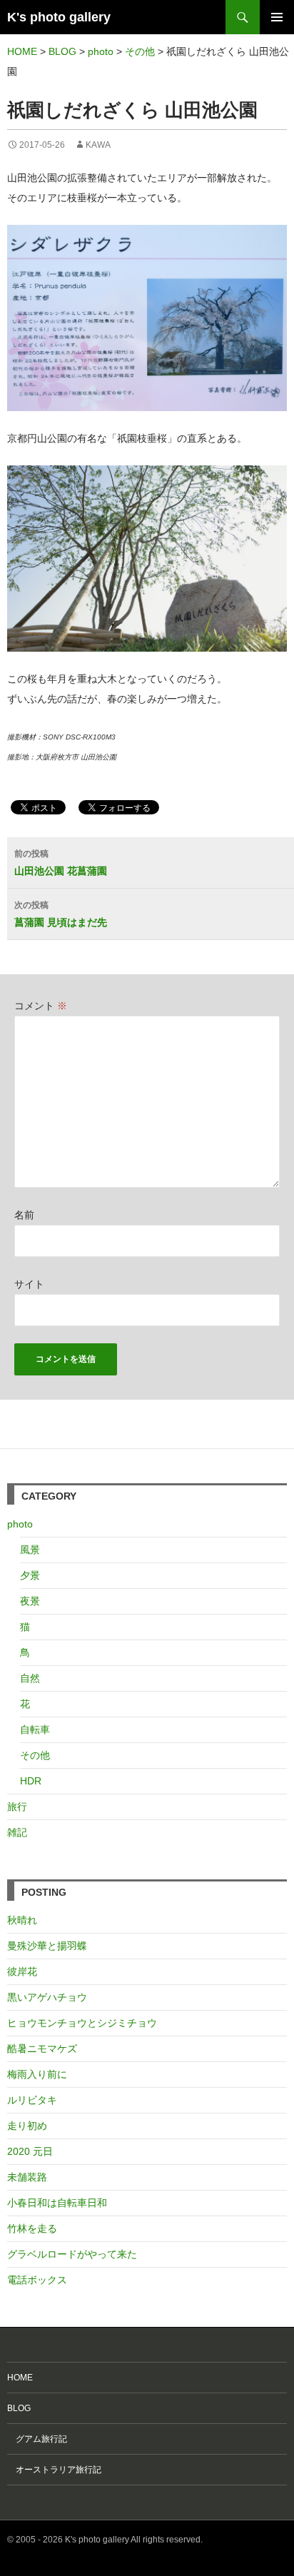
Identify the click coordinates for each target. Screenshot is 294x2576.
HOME (20, 2378)
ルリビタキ (32, 2100)
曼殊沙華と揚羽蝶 (47, 1946)
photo (20, 1524)
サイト (29, 1284)
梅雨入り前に (37, 2074)
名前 (24, 1215)
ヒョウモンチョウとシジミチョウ (82, 2023)
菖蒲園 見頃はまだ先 (61, 914)
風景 (30, 1550)
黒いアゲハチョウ (47, 1997)
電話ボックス (37, 2280)
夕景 (30, 1575)
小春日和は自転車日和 (57, 2203)
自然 (30, 1678)
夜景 (30, 1601)
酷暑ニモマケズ (42, 2049)
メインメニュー (277, 17)
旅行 (17, 1807)
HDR (31, 1781)
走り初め (27, 2126)
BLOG (19, 2408)
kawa (98, 145)
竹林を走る (32, 2228)
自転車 (35, 1729)
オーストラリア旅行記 (54, 2470)
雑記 (17, 1832)
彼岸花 (22, 1971)
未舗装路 (27, 2177)
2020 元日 (30, 2151)
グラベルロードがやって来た (72, 2254)
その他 (35, 1755)
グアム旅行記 (37, 2439)
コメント (41, 1006)
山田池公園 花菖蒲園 (61, 863)
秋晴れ (22, 1920)
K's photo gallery (59, 17)
